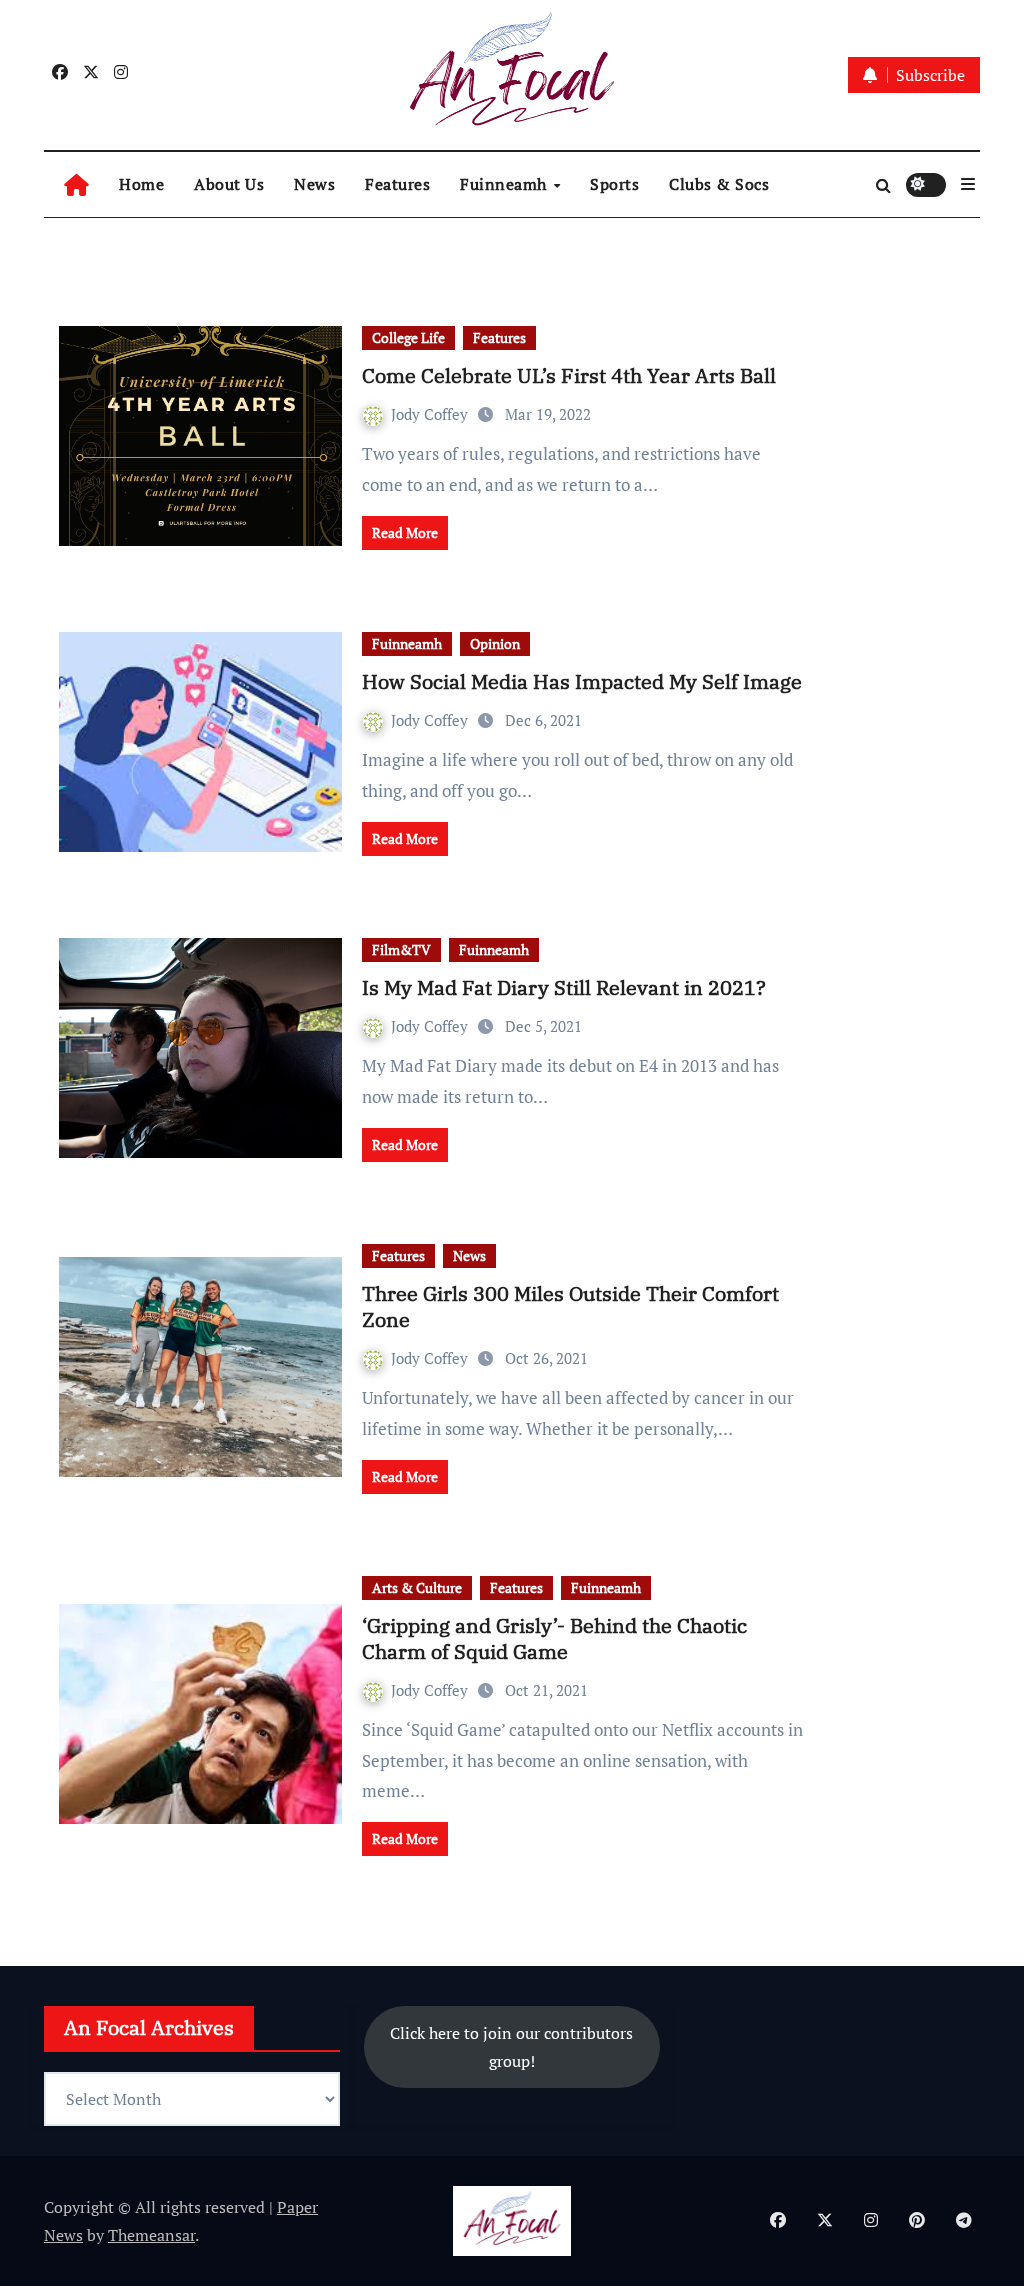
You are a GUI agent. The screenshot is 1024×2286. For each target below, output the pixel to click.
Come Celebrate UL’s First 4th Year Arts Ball (569, 375)
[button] (968, 184)
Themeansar (151, 2235)
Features (397, 184)
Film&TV (401, 949)
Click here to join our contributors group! (511, 2047)
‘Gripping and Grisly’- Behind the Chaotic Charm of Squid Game (554, 1638)
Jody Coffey (431, 414)
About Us (229, 184)
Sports (614, 184)
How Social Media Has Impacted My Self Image (582, 681)
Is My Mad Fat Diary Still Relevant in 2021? (564, 987)
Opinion (495, 643)
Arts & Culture (417, 1587)
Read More (405, 532)
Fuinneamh (505, 184)
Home (141, 184)
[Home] (76, 184)
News (314, 184)
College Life (408, 337)
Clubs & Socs (719, 184)
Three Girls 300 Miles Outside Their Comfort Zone (570, 1306)
